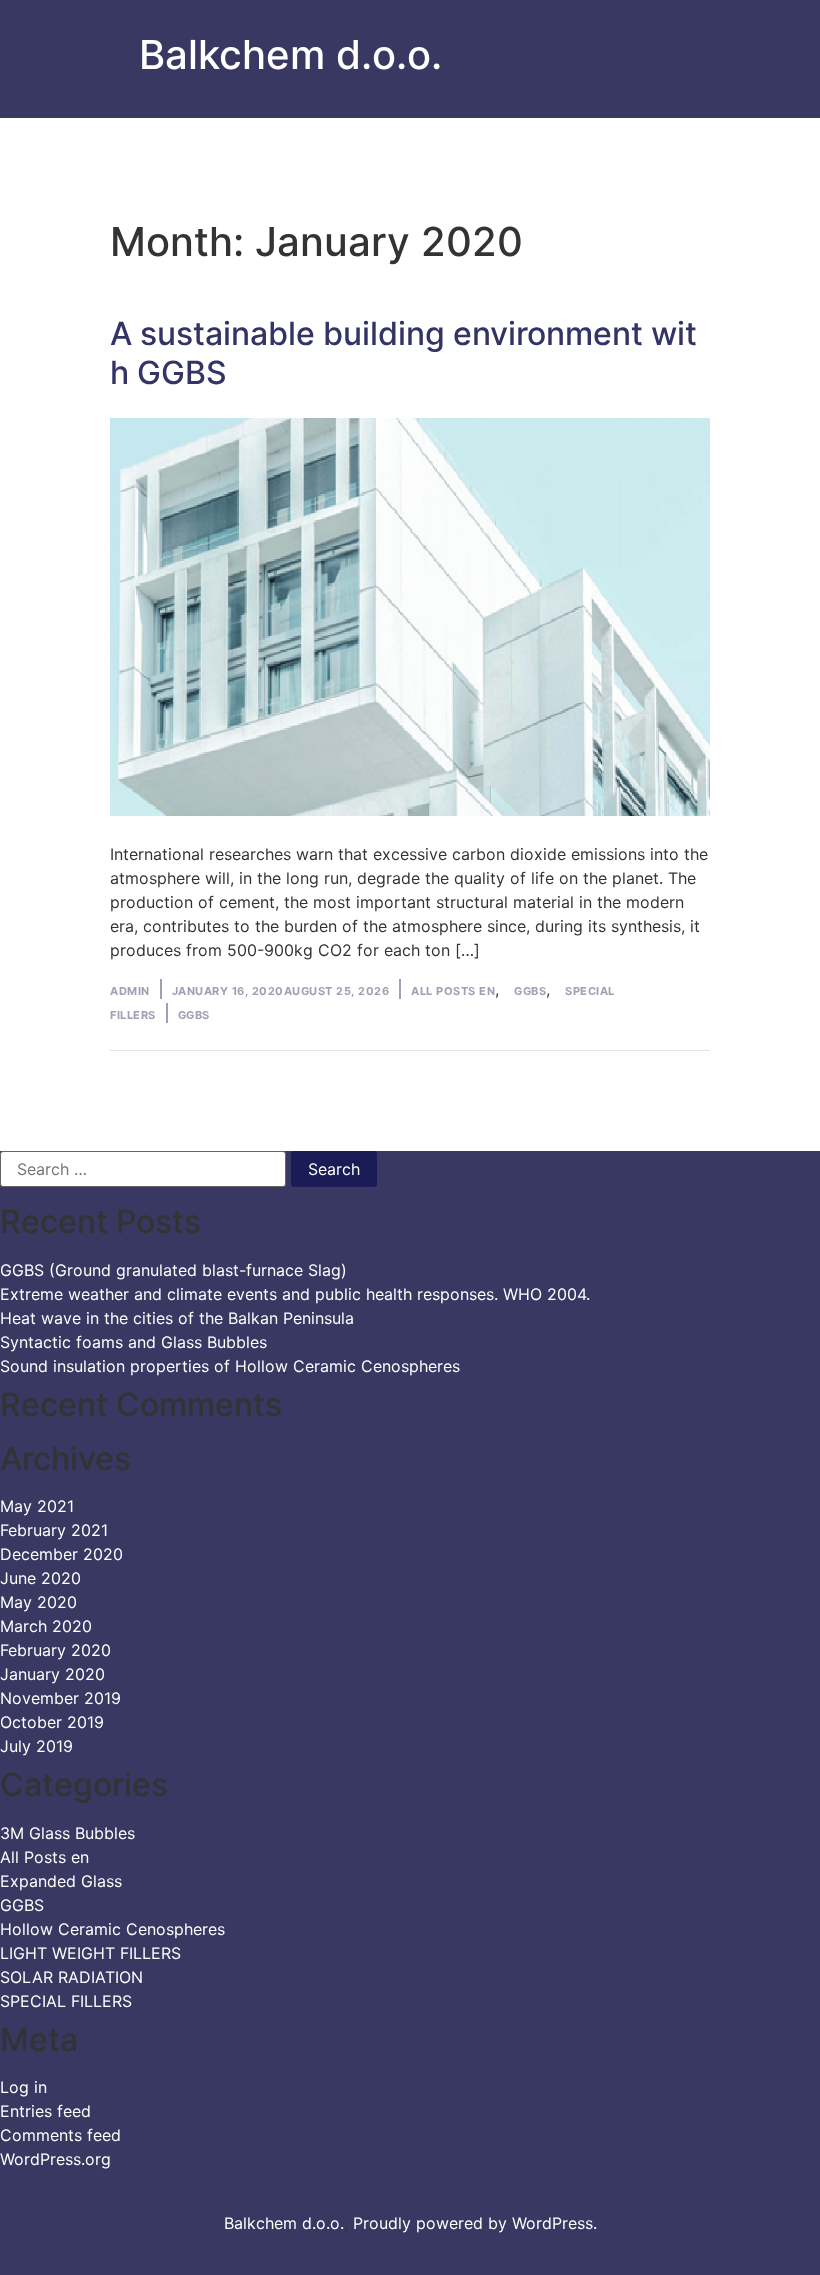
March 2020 (46, 1626)
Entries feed (45, 2111)
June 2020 (40, 1578)
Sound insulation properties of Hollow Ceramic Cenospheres (230, 1366)
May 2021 (37, 1506)
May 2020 (38, 1602)
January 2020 (52, 1674)
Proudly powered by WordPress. (475, 2223)
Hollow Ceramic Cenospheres (112, 1929)
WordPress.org (55, 2159)
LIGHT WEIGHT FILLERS (90, 1953)
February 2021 (54, 1530)
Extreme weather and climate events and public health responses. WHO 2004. (295, 1294)
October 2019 (52, 1722)
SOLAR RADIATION (71, 1977)
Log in (23, 2087)
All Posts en (453, 991)
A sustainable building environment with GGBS (403, 352)
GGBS (530, 991)
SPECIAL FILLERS (66, 2001)
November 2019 (60, 1698)
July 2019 (36, 1746)
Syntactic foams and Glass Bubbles (133, 1342)
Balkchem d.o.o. (290, 54)
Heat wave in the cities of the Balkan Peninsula (177, 1318)
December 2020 (61, 1554)
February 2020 (55, 1650)
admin (130, 991)
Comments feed (60, 2135)
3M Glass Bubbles (67, 1833)
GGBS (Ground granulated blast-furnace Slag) (173, 1270)
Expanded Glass (61, 1881)
